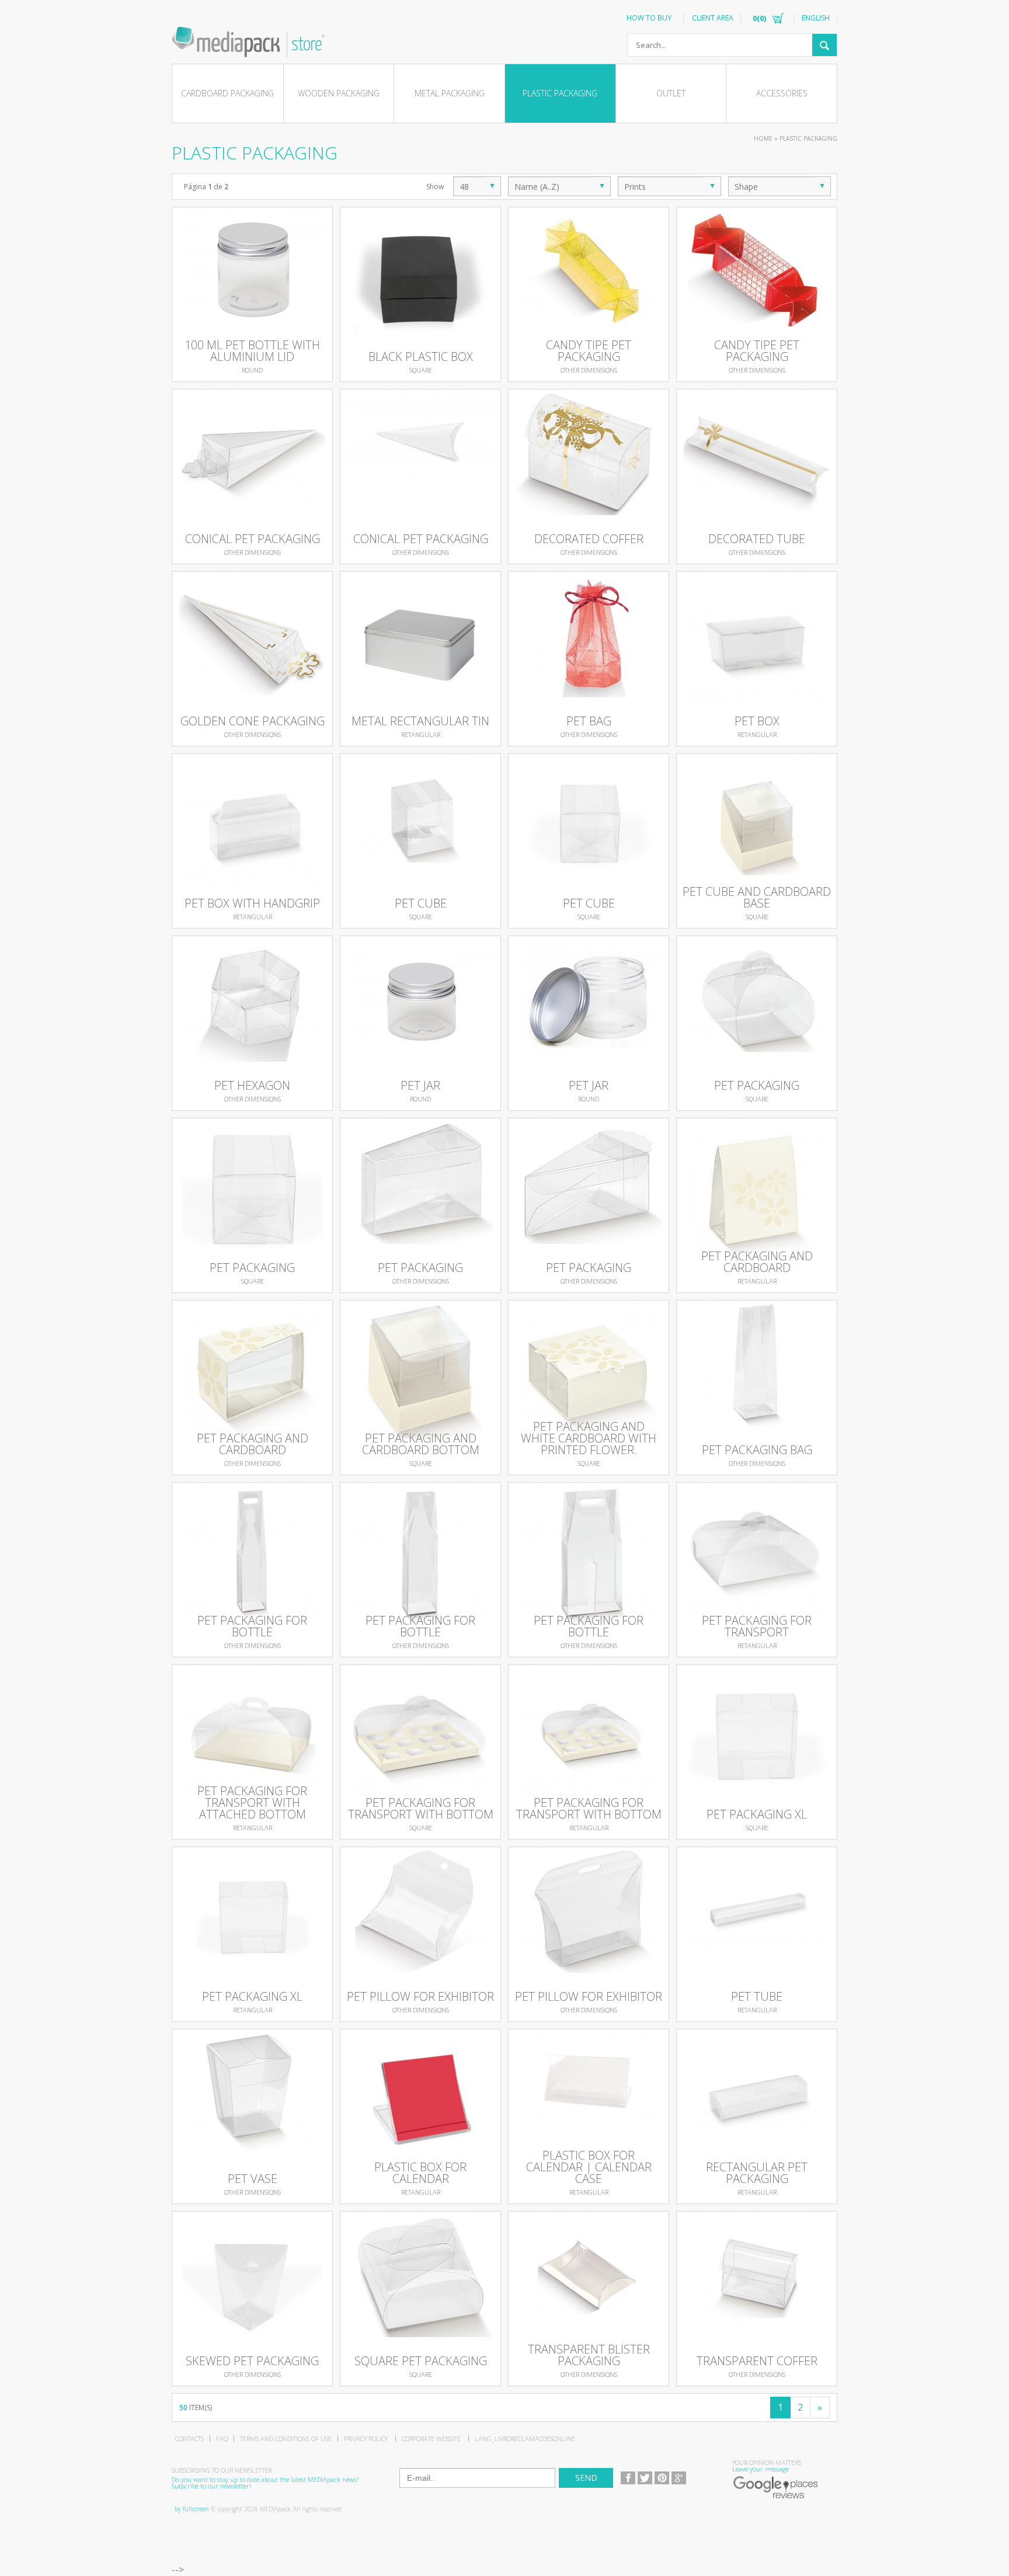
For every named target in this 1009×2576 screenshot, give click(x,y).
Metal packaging (450, 93)
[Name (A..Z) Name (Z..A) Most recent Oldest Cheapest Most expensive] (559, 186)
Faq (222, 2438)
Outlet (671, 93)
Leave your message (761, 2469)
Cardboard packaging (227, 93)
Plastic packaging (560, 93)
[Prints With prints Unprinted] (669, 186)
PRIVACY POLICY (366, 2438)
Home (763, 138)
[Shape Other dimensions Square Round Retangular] (780, 186)
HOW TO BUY (649, 18)
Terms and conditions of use (286, 2438)
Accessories (782, 93)
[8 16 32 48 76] (477, 186)
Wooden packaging (339, 93)
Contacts (189, 2438)
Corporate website (431, 2438)
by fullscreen (192, 2509)
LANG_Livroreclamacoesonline (525, 2438)
